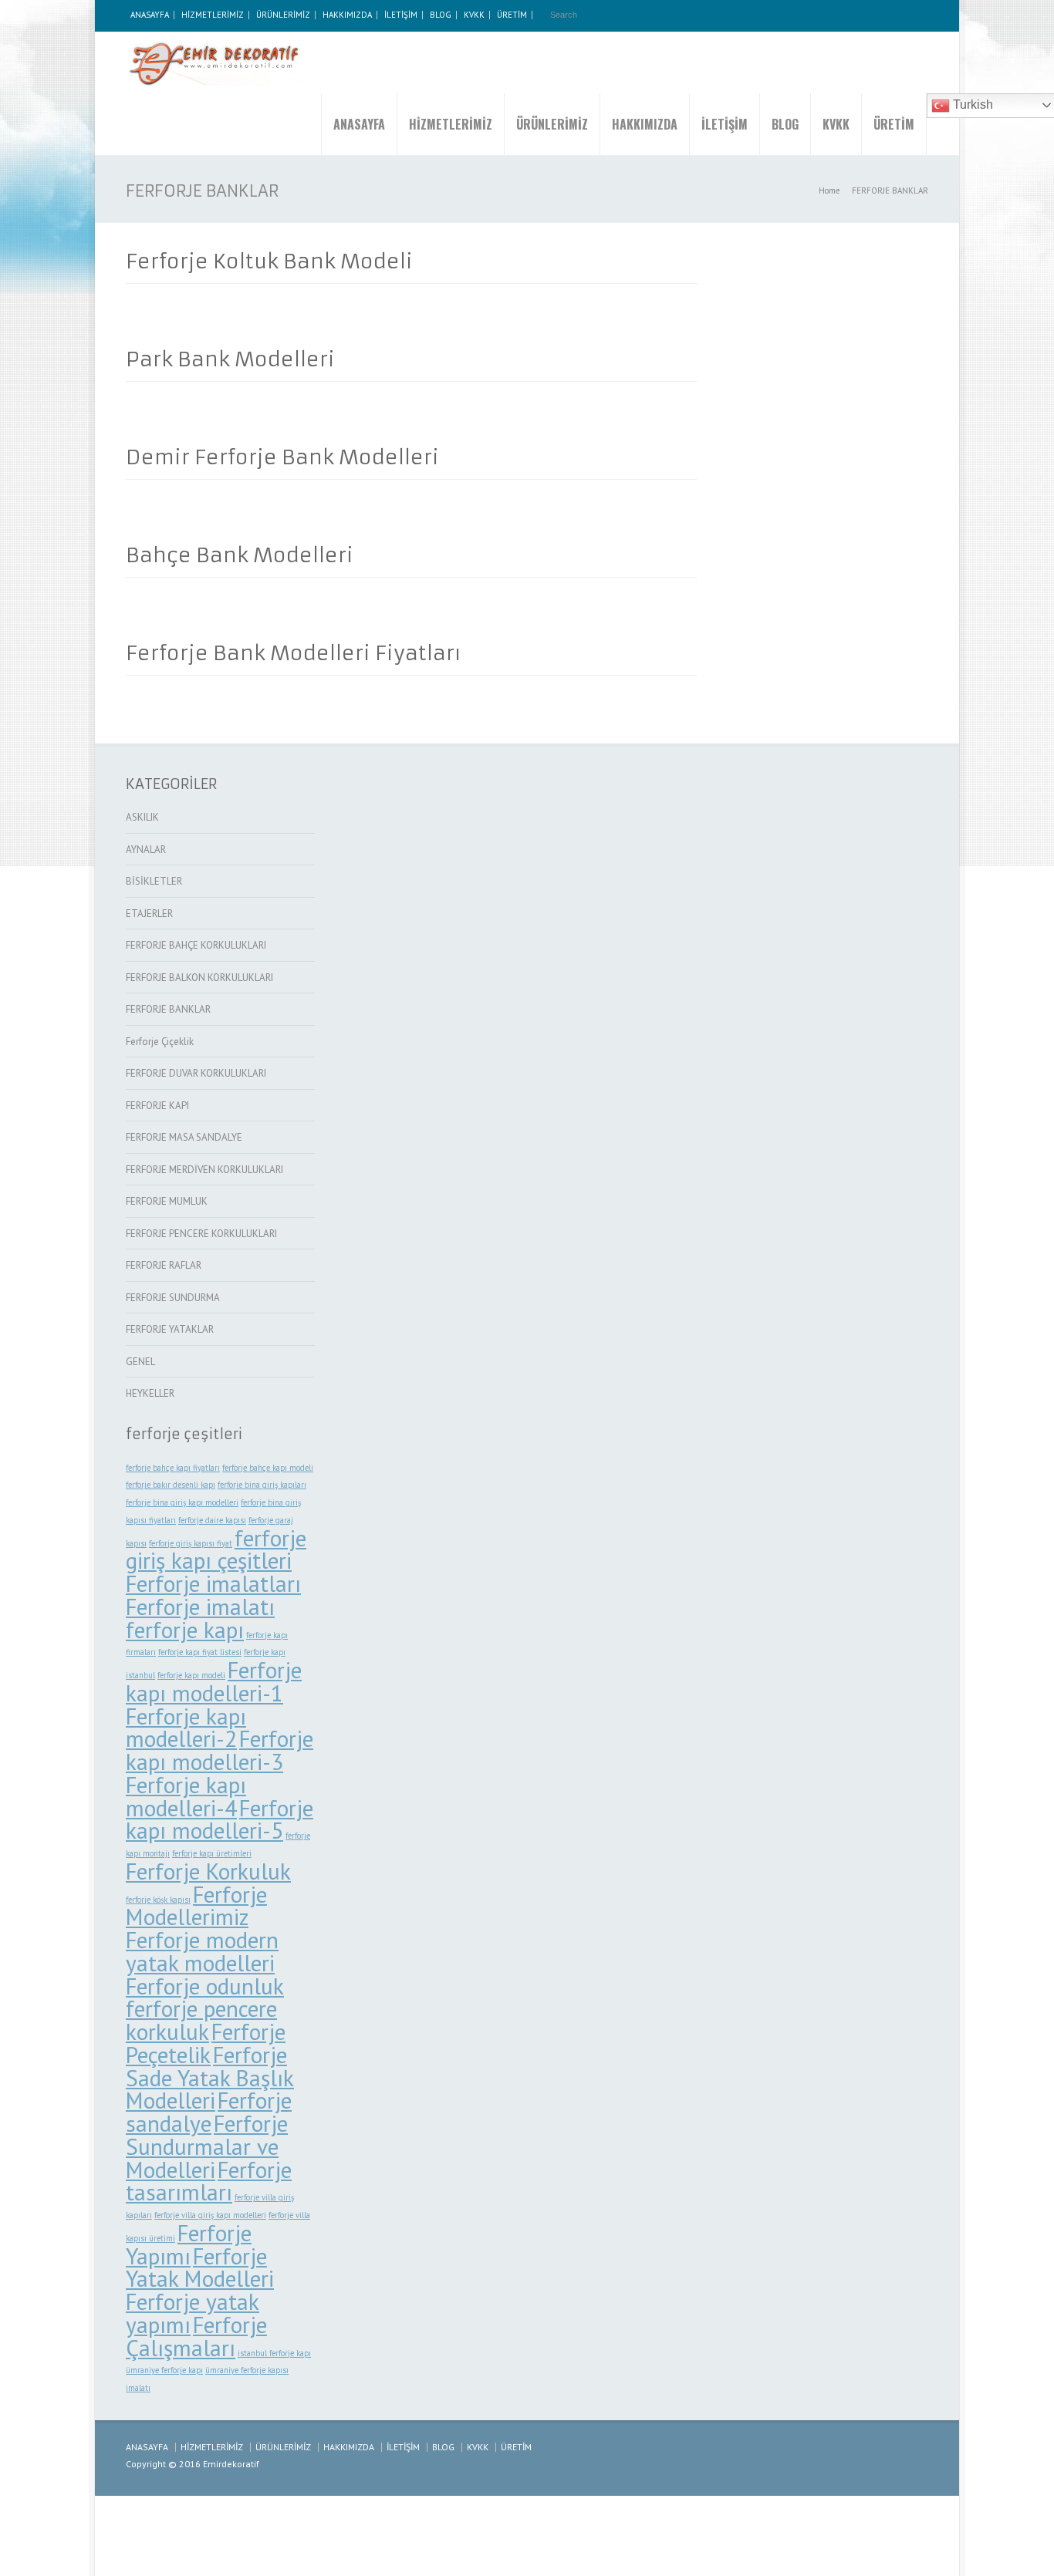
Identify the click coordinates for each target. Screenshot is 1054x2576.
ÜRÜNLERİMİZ (283, 15)
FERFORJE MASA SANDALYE (184, 1137)
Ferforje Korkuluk (208, 1871)
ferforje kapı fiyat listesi (200, 1652)
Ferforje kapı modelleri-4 (186, 1796)
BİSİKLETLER (154, 881)
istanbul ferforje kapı (274, 2353)
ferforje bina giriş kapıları (262, 1485)
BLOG (441, 15)
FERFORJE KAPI (157, 1106)
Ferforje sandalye (209, 2112)
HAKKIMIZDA (347, 15)
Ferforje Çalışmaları (196, 2336)
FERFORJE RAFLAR (164, 1265)
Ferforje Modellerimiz (196, 1906)
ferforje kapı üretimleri (212, 1853)
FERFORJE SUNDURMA (173, 1298)
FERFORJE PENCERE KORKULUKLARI (201, 1234)
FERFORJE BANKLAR (168, 1009)
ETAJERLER (149, 914)
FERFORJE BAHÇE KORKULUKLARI (196, 945)
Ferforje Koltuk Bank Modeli (269, 261)
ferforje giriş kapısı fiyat (191, 1543)
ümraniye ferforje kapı (164, 2370)
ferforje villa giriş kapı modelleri (210, 2215)
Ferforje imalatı (200, 1607)
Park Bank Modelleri (230, 359)
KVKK (474, 15)
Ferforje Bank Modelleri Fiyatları (293, 653)
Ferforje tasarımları (209, 2181)
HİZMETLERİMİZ (213, 15)
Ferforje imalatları (213, 1583)
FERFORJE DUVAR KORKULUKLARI (196, 1073)
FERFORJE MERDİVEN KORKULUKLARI (204, 1170)
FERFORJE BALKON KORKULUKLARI (199, 978)
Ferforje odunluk (205, 1986)
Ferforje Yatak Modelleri (200, 2267)
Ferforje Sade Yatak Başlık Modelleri (210, 2078)
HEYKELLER (150, 1393)
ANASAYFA (150, 15)
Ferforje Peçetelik (206, 2043)
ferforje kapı (185, 1630)
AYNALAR (146, 850)
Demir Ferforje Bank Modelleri (282, 457)
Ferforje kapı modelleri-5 (220, 1819)
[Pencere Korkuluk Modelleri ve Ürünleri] (218, 62)
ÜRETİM (512, 15)
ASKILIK (142, 817)
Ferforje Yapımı (189, 2244)
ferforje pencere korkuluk (201, 2020)
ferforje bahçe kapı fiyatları (173, 1468)
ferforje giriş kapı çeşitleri (216, 1549)
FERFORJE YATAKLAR (170, 1329)
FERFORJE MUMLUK (167, 1201)
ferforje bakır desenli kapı (171, 1485)
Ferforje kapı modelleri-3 (220, 1750)
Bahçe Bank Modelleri (240, 555)
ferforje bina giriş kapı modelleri (182, 1502)
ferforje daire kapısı (212, 1520)
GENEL (140, 1362)
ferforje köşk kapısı (158, 1900)
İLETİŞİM (401, 15)
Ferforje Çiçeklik (160, 1042)
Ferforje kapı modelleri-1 (214, 1681)
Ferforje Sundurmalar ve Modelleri (207, 2146)
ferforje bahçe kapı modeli (268, 1468)
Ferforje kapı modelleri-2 (186, 1728)
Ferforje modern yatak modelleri (202, 1951)
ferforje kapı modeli (191, 1675)
